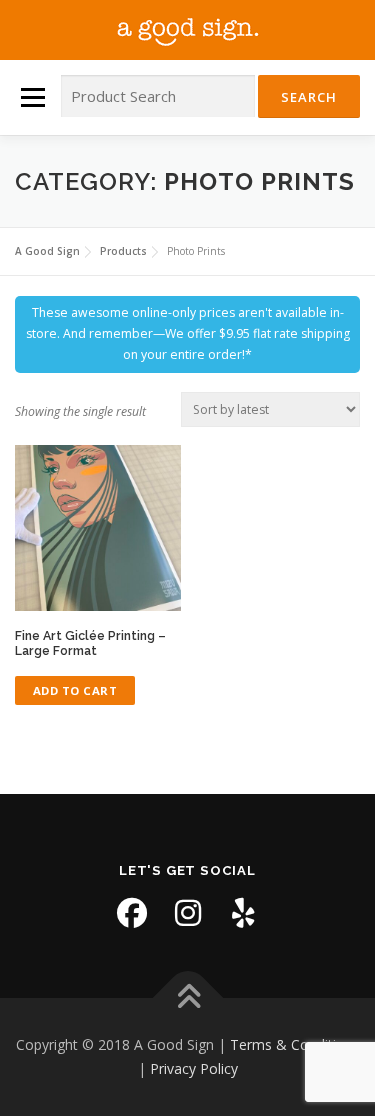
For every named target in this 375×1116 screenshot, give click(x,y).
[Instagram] (188, 913)
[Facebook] (132, 913)
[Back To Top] (187, 998)
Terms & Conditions (295, 1044)
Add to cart (75, 690)
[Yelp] (244, 913)
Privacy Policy (194, 1068)
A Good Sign (188, 30)
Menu (31, 97)
